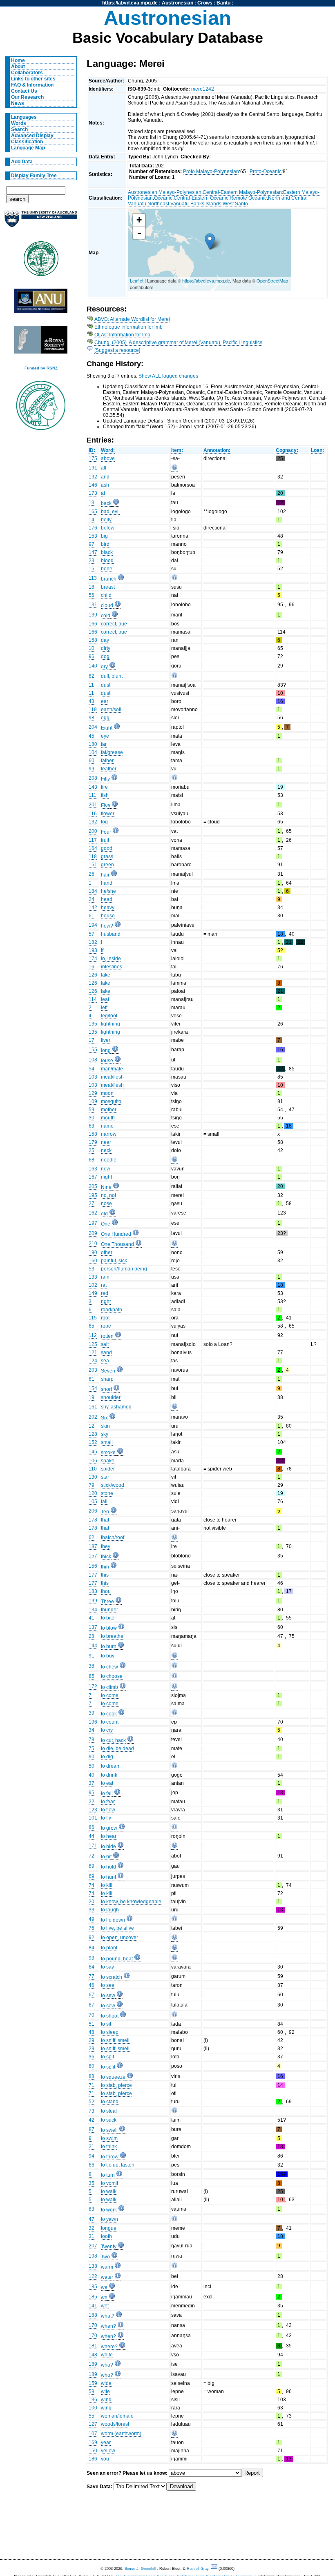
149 (93, 1293)
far (104, 744)
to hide (108, 1846)
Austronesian (178, 3)
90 (92, 1757)
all (104, 468)
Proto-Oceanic (266, 171)
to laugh (110, 1910)
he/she (108, 891)
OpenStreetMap (272, 280)
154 (93, 1388)
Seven (108, 1371)
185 (93, 2287)
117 (93, 840)
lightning (111, 1024)
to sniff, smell (115, 2040)
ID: (92, 450)
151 (93, 865)
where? (109, 2347)
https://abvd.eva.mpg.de (130, 3)
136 (93, 2400)
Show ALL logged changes (168, 376)
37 (92, 1783)
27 (92, 1203)
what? (108, 2316)
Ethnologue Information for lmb (128, 327)
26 (92, 874)
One (106, 1224)
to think (109, 2147)
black (107, 552)
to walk (109, 2191)
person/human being (124, 1269)
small (107, 1442)
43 (92, 701)
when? (108, 2326)
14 (92, 520)
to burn (109, 1646)
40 (92, 1775)
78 (92, 1740)
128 (93, 1434)
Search (19, 129)
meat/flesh (112, 1077)
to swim (109, 2138)
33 (92, 1910)
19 (92, 1397)
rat (104, 1285)
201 (93, 805)
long (106, 1050)
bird (105, 544)
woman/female (117, 2416)
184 (93, 891)
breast (108, 587)
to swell (109, 2130)
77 (92, 1976)
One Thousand (117, 1244)
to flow (108, 1810)
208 (93, 778)
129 (93, 1093)
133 (93, 1277)
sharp (107, 1379)
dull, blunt (112, 676)
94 (92, 2156)
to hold (108, 1867)
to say (107, 1967)
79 (92, 1485)
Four (106, 832)
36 (92, 2057)
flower (108, 814)
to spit (107, 2057)
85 (92, 1676)
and (105, 477)
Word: (108, 450)
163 (93, 1169)
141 (93, 2306)
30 (92, 1118)
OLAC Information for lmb (122, 335)
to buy (108, 1656)
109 (93, 1101)
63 (92, 1126)
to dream (111, 1766)
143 (93, 787)
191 (93, 468)
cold (106, 616)
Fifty (105, 779)
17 (92, 1040)
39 (92, 1713)
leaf (105, 999)
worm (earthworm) (121, 2434)
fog (104, 822)
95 (92, 1793)
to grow (109, 1828)
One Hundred (116, 1234)
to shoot (110, 2016)
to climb (109, 1687)
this (105, 1575)
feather (109, 769)
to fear (108, 1802)
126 (93, 975)
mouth (108, 1118)
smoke (108, 1453)
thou (106, 1591)
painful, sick (114, 1261)
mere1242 (203, 89)
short (106, 1389)
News (18, 103)
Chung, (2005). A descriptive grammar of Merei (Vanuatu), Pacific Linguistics (178, 343)
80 (92, 2066)
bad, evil (110, 512)
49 (92, 1919)
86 (92, 1827)
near (106, 1142)
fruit (105, 840)
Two (105, 2257)
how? (107, 926)
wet (105, 2306)
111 (93, 795)
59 (92, 1110)
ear (105, 701)
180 (93, 744)
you (105, 2459)
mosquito (111, 1101)
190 (93, 1252)
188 (93, 2315)
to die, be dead (117, 1748)
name (107, 1126)
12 (92, 1426)
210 (93, 1244)
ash (105, 485)
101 (93, 1818)
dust (106, 685)
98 (92, 718)
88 (92, 2076)
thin (105, 1567)
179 (93, 1142)
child (106, 595)
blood (107, 561)
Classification (27, 142)
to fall (107, 1793)
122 (93, 2276)
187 (93, 1546)
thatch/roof (113, 1537)
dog (105, 656)
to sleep (110, 2032)
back (106, 503)
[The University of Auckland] (41, 222)
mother (109, 1110)
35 (92, 2183)
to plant (109, 1948)
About (18, 67)
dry (104, 667)
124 (93, 1361)
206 (93, 1511)
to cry (107, 1730)
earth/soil (111, 710)
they (106, 1546)
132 (93, 822)
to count (110, 1722)
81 (92, 1379)
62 (92, 1537)
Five (106, 805)
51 (92, 2024)
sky (105, 1434)
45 (92, 736)
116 (93, 814)
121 (93, 1353)
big (104, 536)
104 (93, 752)
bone (107, 569)
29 (92, 2040)
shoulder (111, 1397)
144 (93, 1646)
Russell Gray (198, 2569)
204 (93, 727)
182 (93, 942)
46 (92, 1985)
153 (93, 536)
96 (92, 656)
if (102, 950)
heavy (108, 908)
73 (92, 2111)
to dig (107, 1757)
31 (92, 2236)
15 (92, 569)
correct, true (114, 624)
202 (93, 1417)
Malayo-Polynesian (180, 192)
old (104, 1214)
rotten (107, 1336)
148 (93, 2355)
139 (93, 615)
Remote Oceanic (248, 198)
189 (93, 2364)
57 (92, 934)
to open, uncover (119, 1938)
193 (93, 950)
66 (92, 2165)
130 (93, 1477)
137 (93, 1627)
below (108, 528)
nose (106, 1203)
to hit (106, 1857)
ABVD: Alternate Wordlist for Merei (132, 319)
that (105, 1520)
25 (92, 1150)
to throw (110, 2157)
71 (92, 2085)
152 (93, 1442)
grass (107, 856)
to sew (108, 1995)
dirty (106, 648)
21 (92, 2147)
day (105, 640)
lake (106, 975)
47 (92, 2219)
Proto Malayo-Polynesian (211, 171)
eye (105, 736)
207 (93, 2246)
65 (92, 1326)
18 (92, 587)
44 (92, 1836)
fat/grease (112, 752)
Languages (24, 117)
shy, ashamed (116, 1407)
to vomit (109, 2183)
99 (92, 769)
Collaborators (27, 73)
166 (93, 624)
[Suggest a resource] (117, 350)
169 (93, 2443)
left (104, 1008)
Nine (106, 1187)
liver (106, 1040)
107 (93, 2434)
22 (92, 1802)
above (108, 458)
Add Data (22, 162)
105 (93, 1502)
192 (93, 477)
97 (92, 544)
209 (93, 1233)
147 (93, 552)
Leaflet (137, 280)
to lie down (113, 1920)
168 (93, 640)
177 (93, 1575)
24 (92, 899)
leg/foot (109, 1016)
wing (106, 2408)
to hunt (108, 1877)
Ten (105, 1512)
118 (93, 856)
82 (92, 676)
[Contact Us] (215, 2569)
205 (93, 1186)
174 (93, 959)
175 (93, 458)
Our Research (27, 97)
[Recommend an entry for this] (174, 469)
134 (93, 1610)
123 (93, 1810)
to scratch (112, 1977)
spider (108, 1469)
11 (91, 685)
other (107, 1252)
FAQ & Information (32, 85)
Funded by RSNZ (41, 368)
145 (93, 1452)
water (107, 2277)
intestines (112, 967)
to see (108, 1985)
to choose (112, 1676)
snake (108, 1461)
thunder (109, 1610)
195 (93, 1195)
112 (93, 1335)
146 (93, 485)
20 (92, 1902)
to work (109, 2210)
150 (93, 2451)
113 (93, 578)
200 (93, 831)
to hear (109, 1836)
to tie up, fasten (118, 2165)
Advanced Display (32, 136)
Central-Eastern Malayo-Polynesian (242, 192)
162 (93, 1213)
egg (105, 718)
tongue (109, 2228)
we (104, 2287)
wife (105, 2391)
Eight (107, 728)
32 (92, 2228)
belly (106, 520)
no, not (108, 1195)
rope (106, 1326)
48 (92, 2032)
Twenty (109, 2247)
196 (93, 1722)
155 (93, 1050)
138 (93, 2266)
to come (110, 1695)
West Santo (235, 204)
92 (92, 1938)
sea (105, 1361)
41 (92, 1618)
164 (93, 848)
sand (106, 1353)
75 (92, 1748)
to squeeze (113, 2077)
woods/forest (115, 2424)
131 (93, 605)
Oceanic (163, 198)
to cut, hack (113, 1740)
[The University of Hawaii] (41, 261)
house (108, 916)
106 (93, 1461)
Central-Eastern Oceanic (201, 198)
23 (92, 561)
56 (92, 595)
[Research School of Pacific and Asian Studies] (41, 303)
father (107, 761)
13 (92, 503)
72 (92, 1856)
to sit (106, 2024)
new (106, 1169)
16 (92, 967)
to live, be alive (117, 1928)
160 (93, 1261)
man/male (112, 1069)
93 (92, 1958)
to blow (109, 1628)
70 (92, 2015)
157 (93, 1556)
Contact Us (24, 91)
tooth (106, 2236)
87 (92, 2129)
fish (105, 795)
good (107, 848)
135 (93, 1024)
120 (93, 1493)
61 (92, 916)
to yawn (109, 2219)
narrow (109, 1134)
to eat (107, 1783)
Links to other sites (33, 79)
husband (111, 934)
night (106, 1177)
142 (93, 908)
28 (92, 1636)
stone (107, 1493)
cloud (107, 605)
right (106, 1301)
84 (92, 1948)
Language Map (28, 148)
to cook (109, 1714)
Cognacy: (287, 450)
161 (93, 1407)
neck (106, 1150)
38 (92, 1666)
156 (93, 1566)
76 (92, 1928)
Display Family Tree (34, 176)
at (103, 493)
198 (93, 2256)
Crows (205, 3)
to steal (109, 2111)
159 (93, 2383)
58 (92, 2391)
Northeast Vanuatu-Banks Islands (184, 204)
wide (106, 2383)
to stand (110, 2102)
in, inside (111, 959)
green (107, 865)
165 (93, 512)
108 (93, 1060)
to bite (108, 1618)
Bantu (223, 3)
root (105, 1318)
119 (93, 710)
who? (107, 2365)
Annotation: (217, 450)
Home (18, 60)
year (106, 2443)
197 (93, 1223)
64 (92, 1967)
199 (93, 1601)
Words (19, 123)
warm (107, 2267)
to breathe (112, 1636)
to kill (107, 1885)
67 (92, 1995)
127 (93, 2424)
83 (92, 2209)
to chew (109, 1667)
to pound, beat (117, 1959)
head (107, 899)
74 (92, 1885)
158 (93, 1134)
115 (93, 1318)
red (105, 1293)
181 (93, 2346)
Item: (177, 450)
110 (93, 1469)
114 (93, 999)
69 (92, 1876)
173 (93, 493)
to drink (109, 1775)
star (105, 1477)
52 (92, 2102)
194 (93, 925)
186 (93, 2459)
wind (106, 2400)
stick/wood (113, 1485)
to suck (109, 2120)
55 (92, 2416)
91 (92, 1656)
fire (104, 787)
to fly (106, 1818)
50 (92, 1766)
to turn (108, 2175)
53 (92, 1269)
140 (93, 666)
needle (109, 1160)
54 (92, 1069)
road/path (112, 1310)
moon (107, 1093)
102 (93, 1285)
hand (107, 883)
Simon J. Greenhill (140, 2569)
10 (92, 648)
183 (93, 1591)
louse (107, 1061)
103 (93, 1077)
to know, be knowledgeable (131, 1902)
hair (105, 875)
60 (92, 761)
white (107, 2355)
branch (109, 579)
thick (106, 1557)
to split (108, 2067)
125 (93, 1344)
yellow (108, 2451)
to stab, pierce (116, 2085)
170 (93, 2325)
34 (92, 1730)
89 (92, 1866)
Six (104, 1418)
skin (105, 1426)
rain (105, 1277)
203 (93, 1370)
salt (105, 1344)
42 (92, 2120)
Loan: (317, 450)
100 (93, 2408)
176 (93, 528)
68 (92, 1160)
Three (107, 1602)
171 (93, 1846)
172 (93, 1686)
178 (93, 1520)
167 (93, 1177)
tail (104, 1502)
